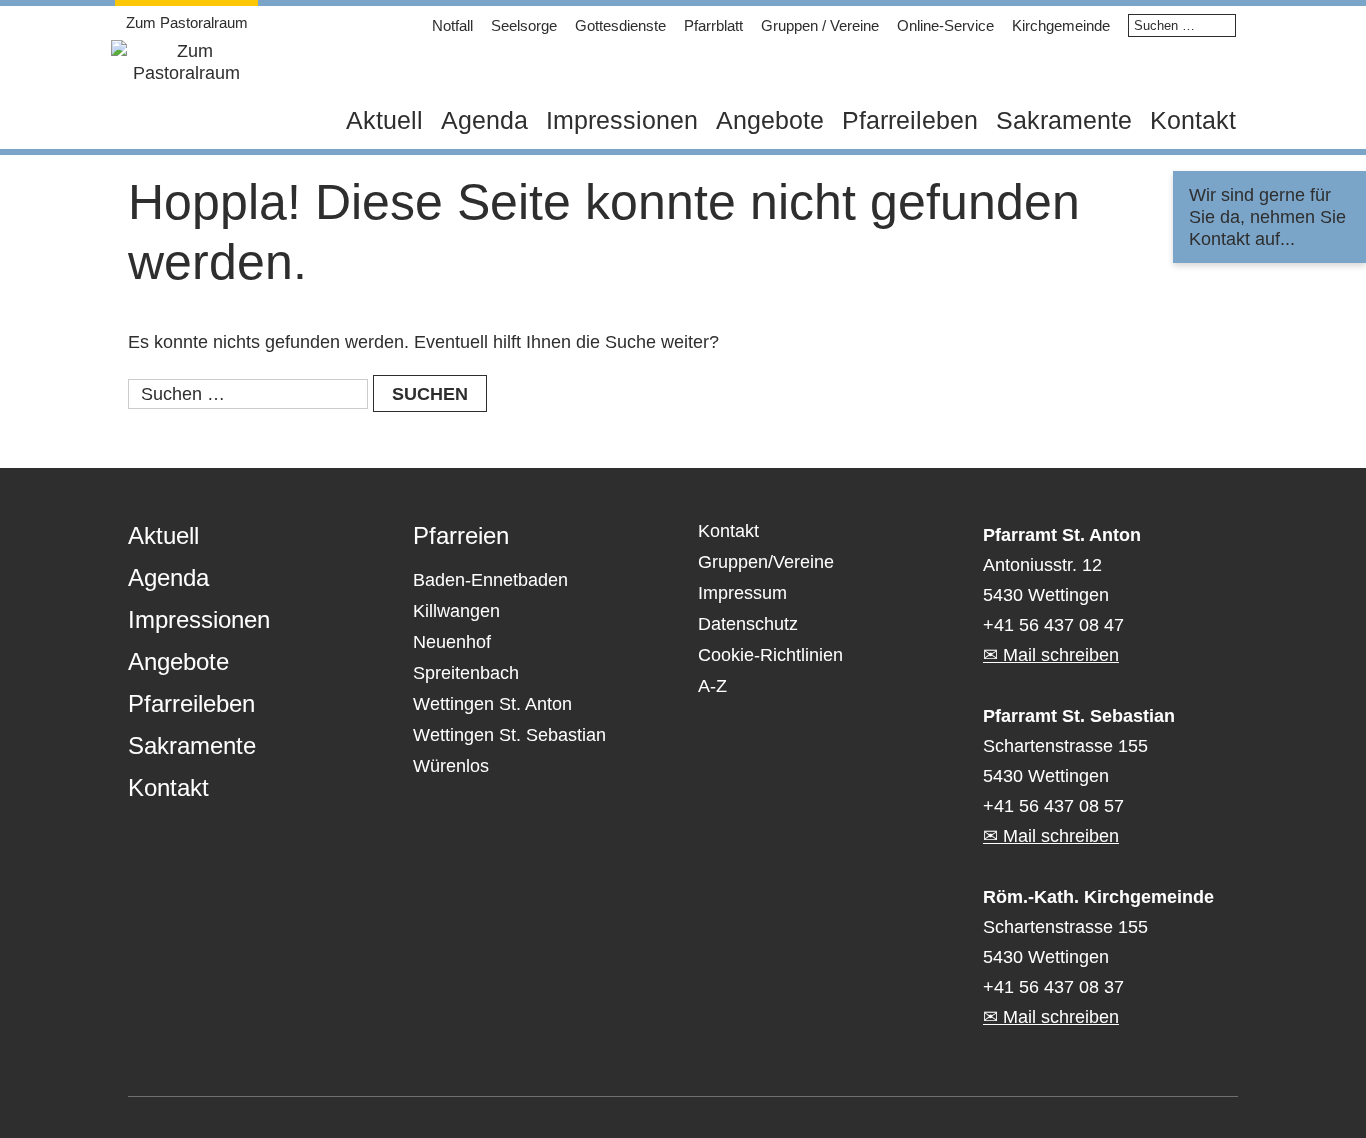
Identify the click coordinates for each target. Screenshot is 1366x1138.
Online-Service (945, 25)
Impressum (742, 593)
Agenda (484, 120)
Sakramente (1064, 120)
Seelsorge (524, 25)
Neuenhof (452, 642)
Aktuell (384, 120)
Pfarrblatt (713, 25)
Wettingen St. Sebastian (509, 735)
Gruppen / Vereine (820, 25)
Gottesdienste (620, 25)
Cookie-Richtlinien (770, 655)
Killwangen (456, 611)
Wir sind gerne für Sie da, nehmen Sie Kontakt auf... (1267, 217)
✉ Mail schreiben (1051, 655)
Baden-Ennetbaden (490, 580)
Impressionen (622, 120)
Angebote (770, 120)
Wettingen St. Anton (492, 704)
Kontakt (1193, 120)
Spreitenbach (466, 673)
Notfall (452, 25)
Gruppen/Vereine (766, 562)
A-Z (712, 686)
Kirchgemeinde (1061, 25)
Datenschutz (748, 624)
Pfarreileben (910, 120)
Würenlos (451, 766)
